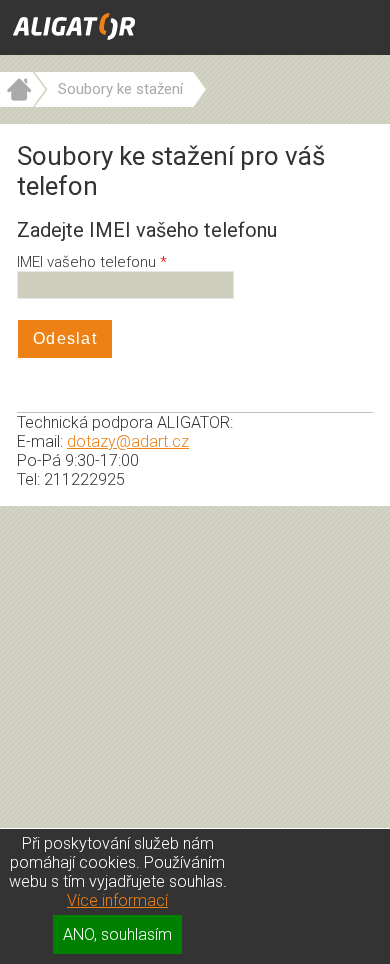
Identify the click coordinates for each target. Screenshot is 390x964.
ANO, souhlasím (117, 934)
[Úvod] (16, 102)
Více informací (117, 900)
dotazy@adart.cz (128, 441)
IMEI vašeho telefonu (88, 262)
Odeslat (65, 338)
